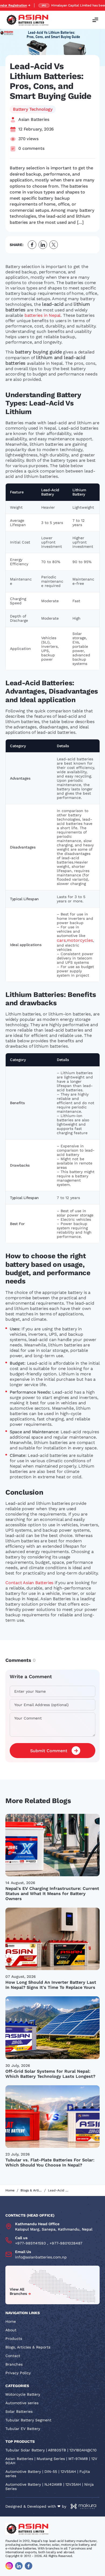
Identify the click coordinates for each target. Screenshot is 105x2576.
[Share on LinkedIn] (43, 245)
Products (14, 2339)
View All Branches (18, 2291)
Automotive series (22, 2403)
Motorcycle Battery (23, 2394)
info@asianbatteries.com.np (41, 2257)
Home (10, 2190)
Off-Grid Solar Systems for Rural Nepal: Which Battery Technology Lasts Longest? (50, 2074)
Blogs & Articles (31, 2190)
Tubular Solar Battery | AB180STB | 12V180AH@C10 (51, 2450)
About (11, 2330)
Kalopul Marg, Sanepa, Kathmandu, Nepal (54, 2229)
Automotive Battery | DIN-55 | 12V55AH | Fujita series (48, 2474)
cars (61, 940)
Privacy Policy (18, 2373)
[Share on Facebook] (32, 245)
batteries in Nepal (43, 315)
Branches (14, 2364)
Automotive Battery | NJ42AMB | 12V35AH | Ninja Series (50, 2486)
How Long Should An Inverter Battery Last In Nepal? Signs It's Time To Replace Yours (51, 1985)
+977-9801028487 (66, 2243)
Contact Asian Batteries (29, 1583)
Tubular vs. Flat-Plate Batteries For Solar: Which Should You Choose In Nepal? (50, 2162)
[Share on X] (54, 245)
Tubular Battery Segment (28, 2420)
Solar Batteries (19, 2411)
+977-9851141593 (30, 2243)
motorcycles (80, 940)
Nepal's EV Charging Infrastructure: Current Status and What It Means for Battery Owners (52, 1894)
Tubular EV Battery (23, 2429)
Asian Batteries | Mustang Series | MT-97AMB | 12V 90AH (51, 2461)
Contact (13, 2356)
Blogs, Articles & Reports (28, 2347)
